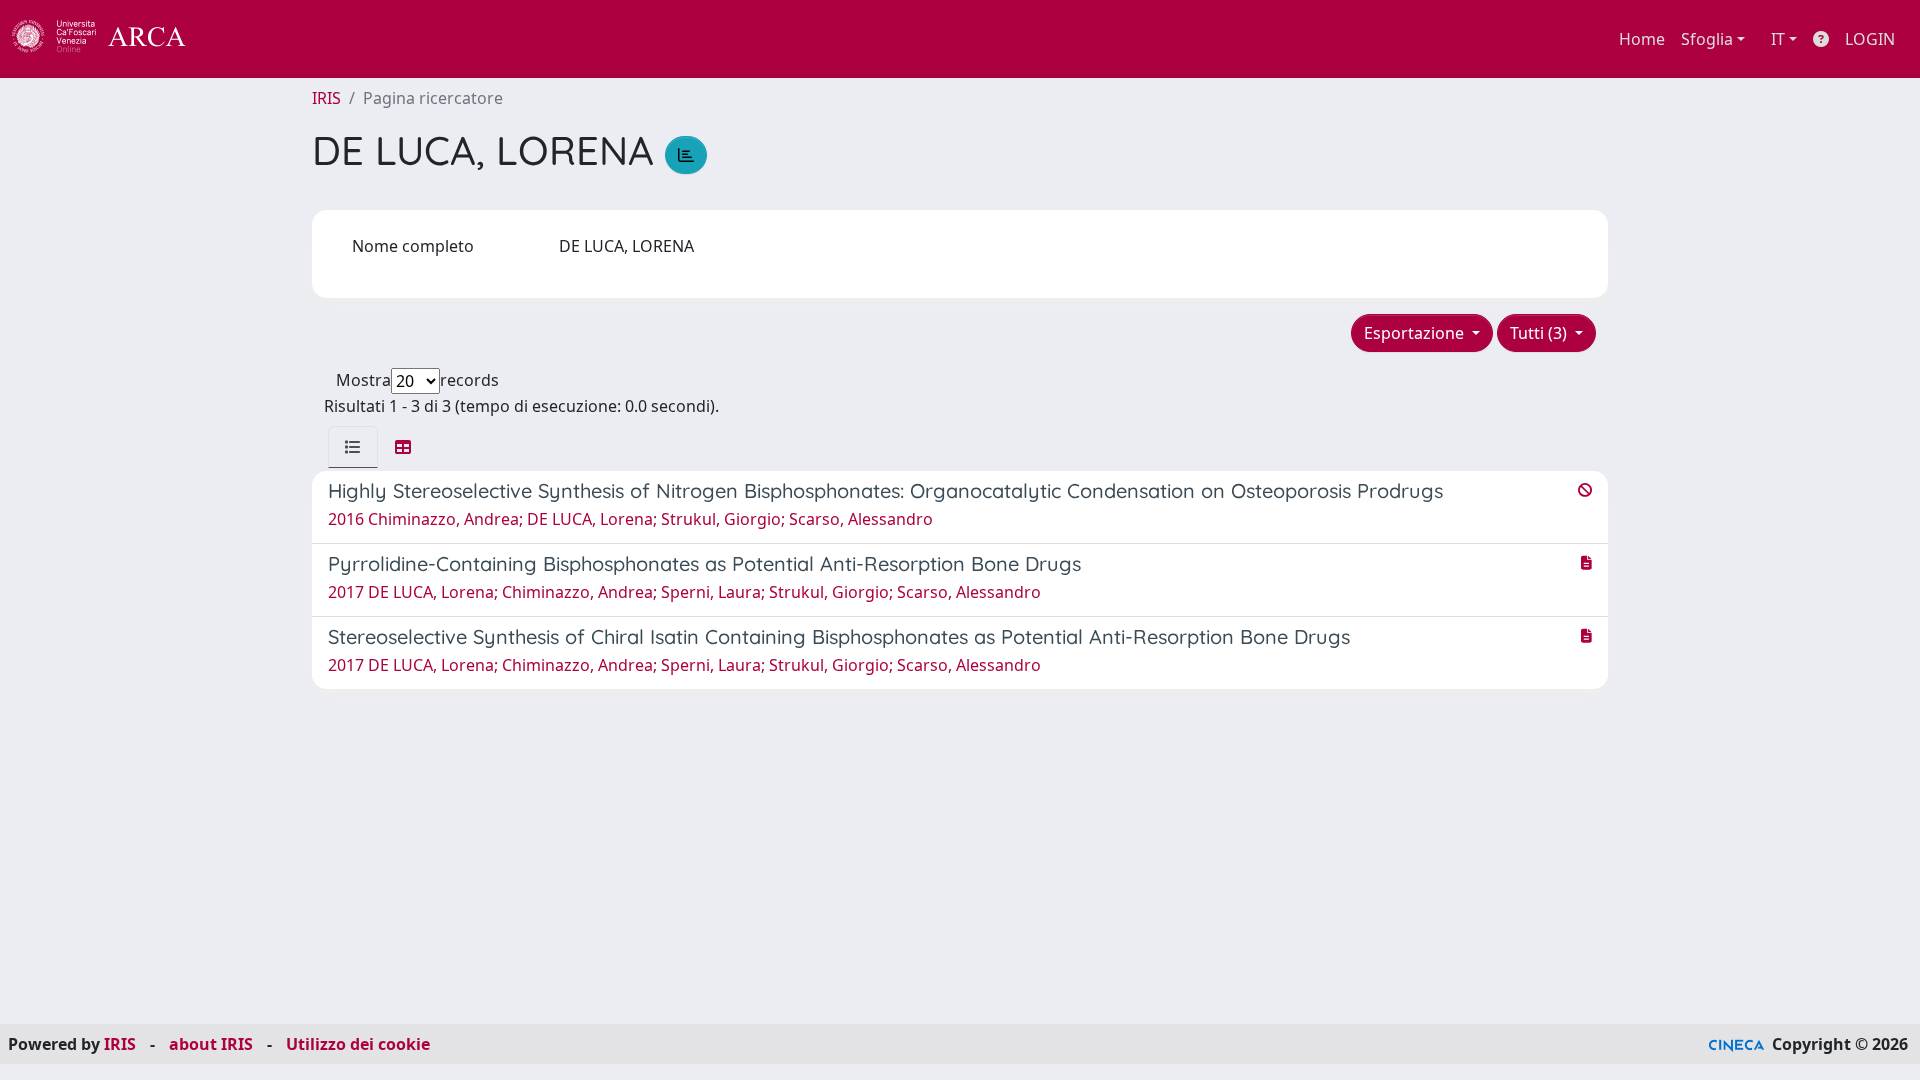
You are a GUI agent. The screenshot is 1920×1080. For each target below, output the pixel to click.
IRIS (326, 98)
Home (1642, 39)
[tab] (353, 447)
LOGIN (1870, 39)
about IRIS (211, 1044)
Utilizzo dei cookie (358, 1044)
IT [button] (1778, 39)
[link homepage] (110, 39)
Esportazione (1416, 333)
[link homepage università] (240, 39)
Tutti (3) (1540, 333)
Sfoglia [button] (1707, 39)
